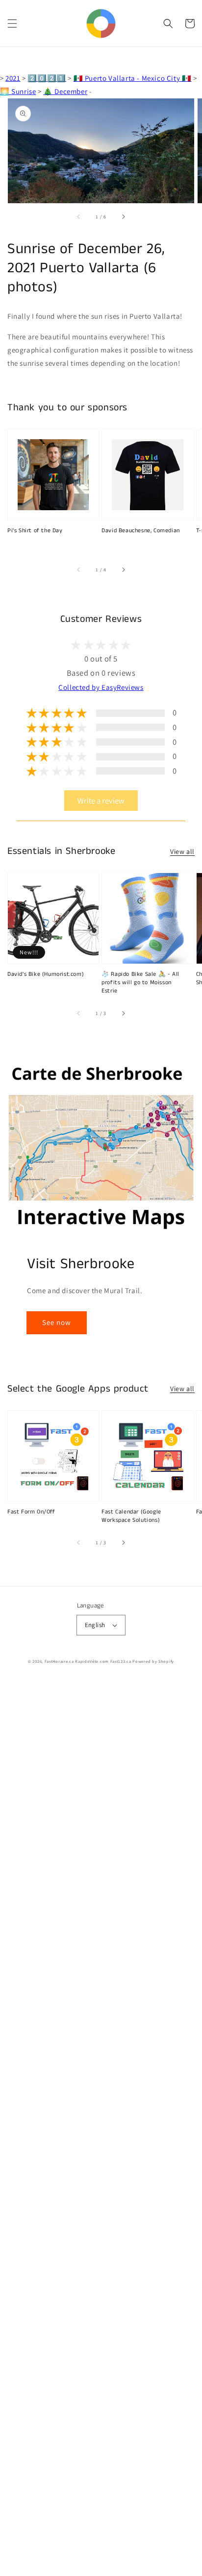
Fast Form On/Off (31, 1512)
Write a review (101, 801)
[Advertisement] (101, 2128)
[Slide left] (79, 217)
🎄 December (65, 91)
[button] (12, 24)
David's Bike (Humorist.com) (46, 974)
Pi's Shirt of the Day (35, 531)
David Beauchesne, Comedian (141, 531)
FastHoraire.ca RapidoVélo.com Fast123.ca (88, 1661)
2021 (13, 78)
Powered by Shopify (153, 1661)
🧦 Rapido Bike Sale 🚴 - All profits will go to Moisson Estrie (140, 983)
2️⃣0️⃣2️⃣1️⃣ (47, 78)
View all (182, 851)
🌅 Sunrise (18, 91)
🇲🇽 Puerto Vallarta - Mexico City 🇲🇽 (133, 78)
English (95, 1625)
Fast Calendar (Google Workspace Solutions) (131, 1516)
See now (57, 1322)
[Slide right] (123, 217)
